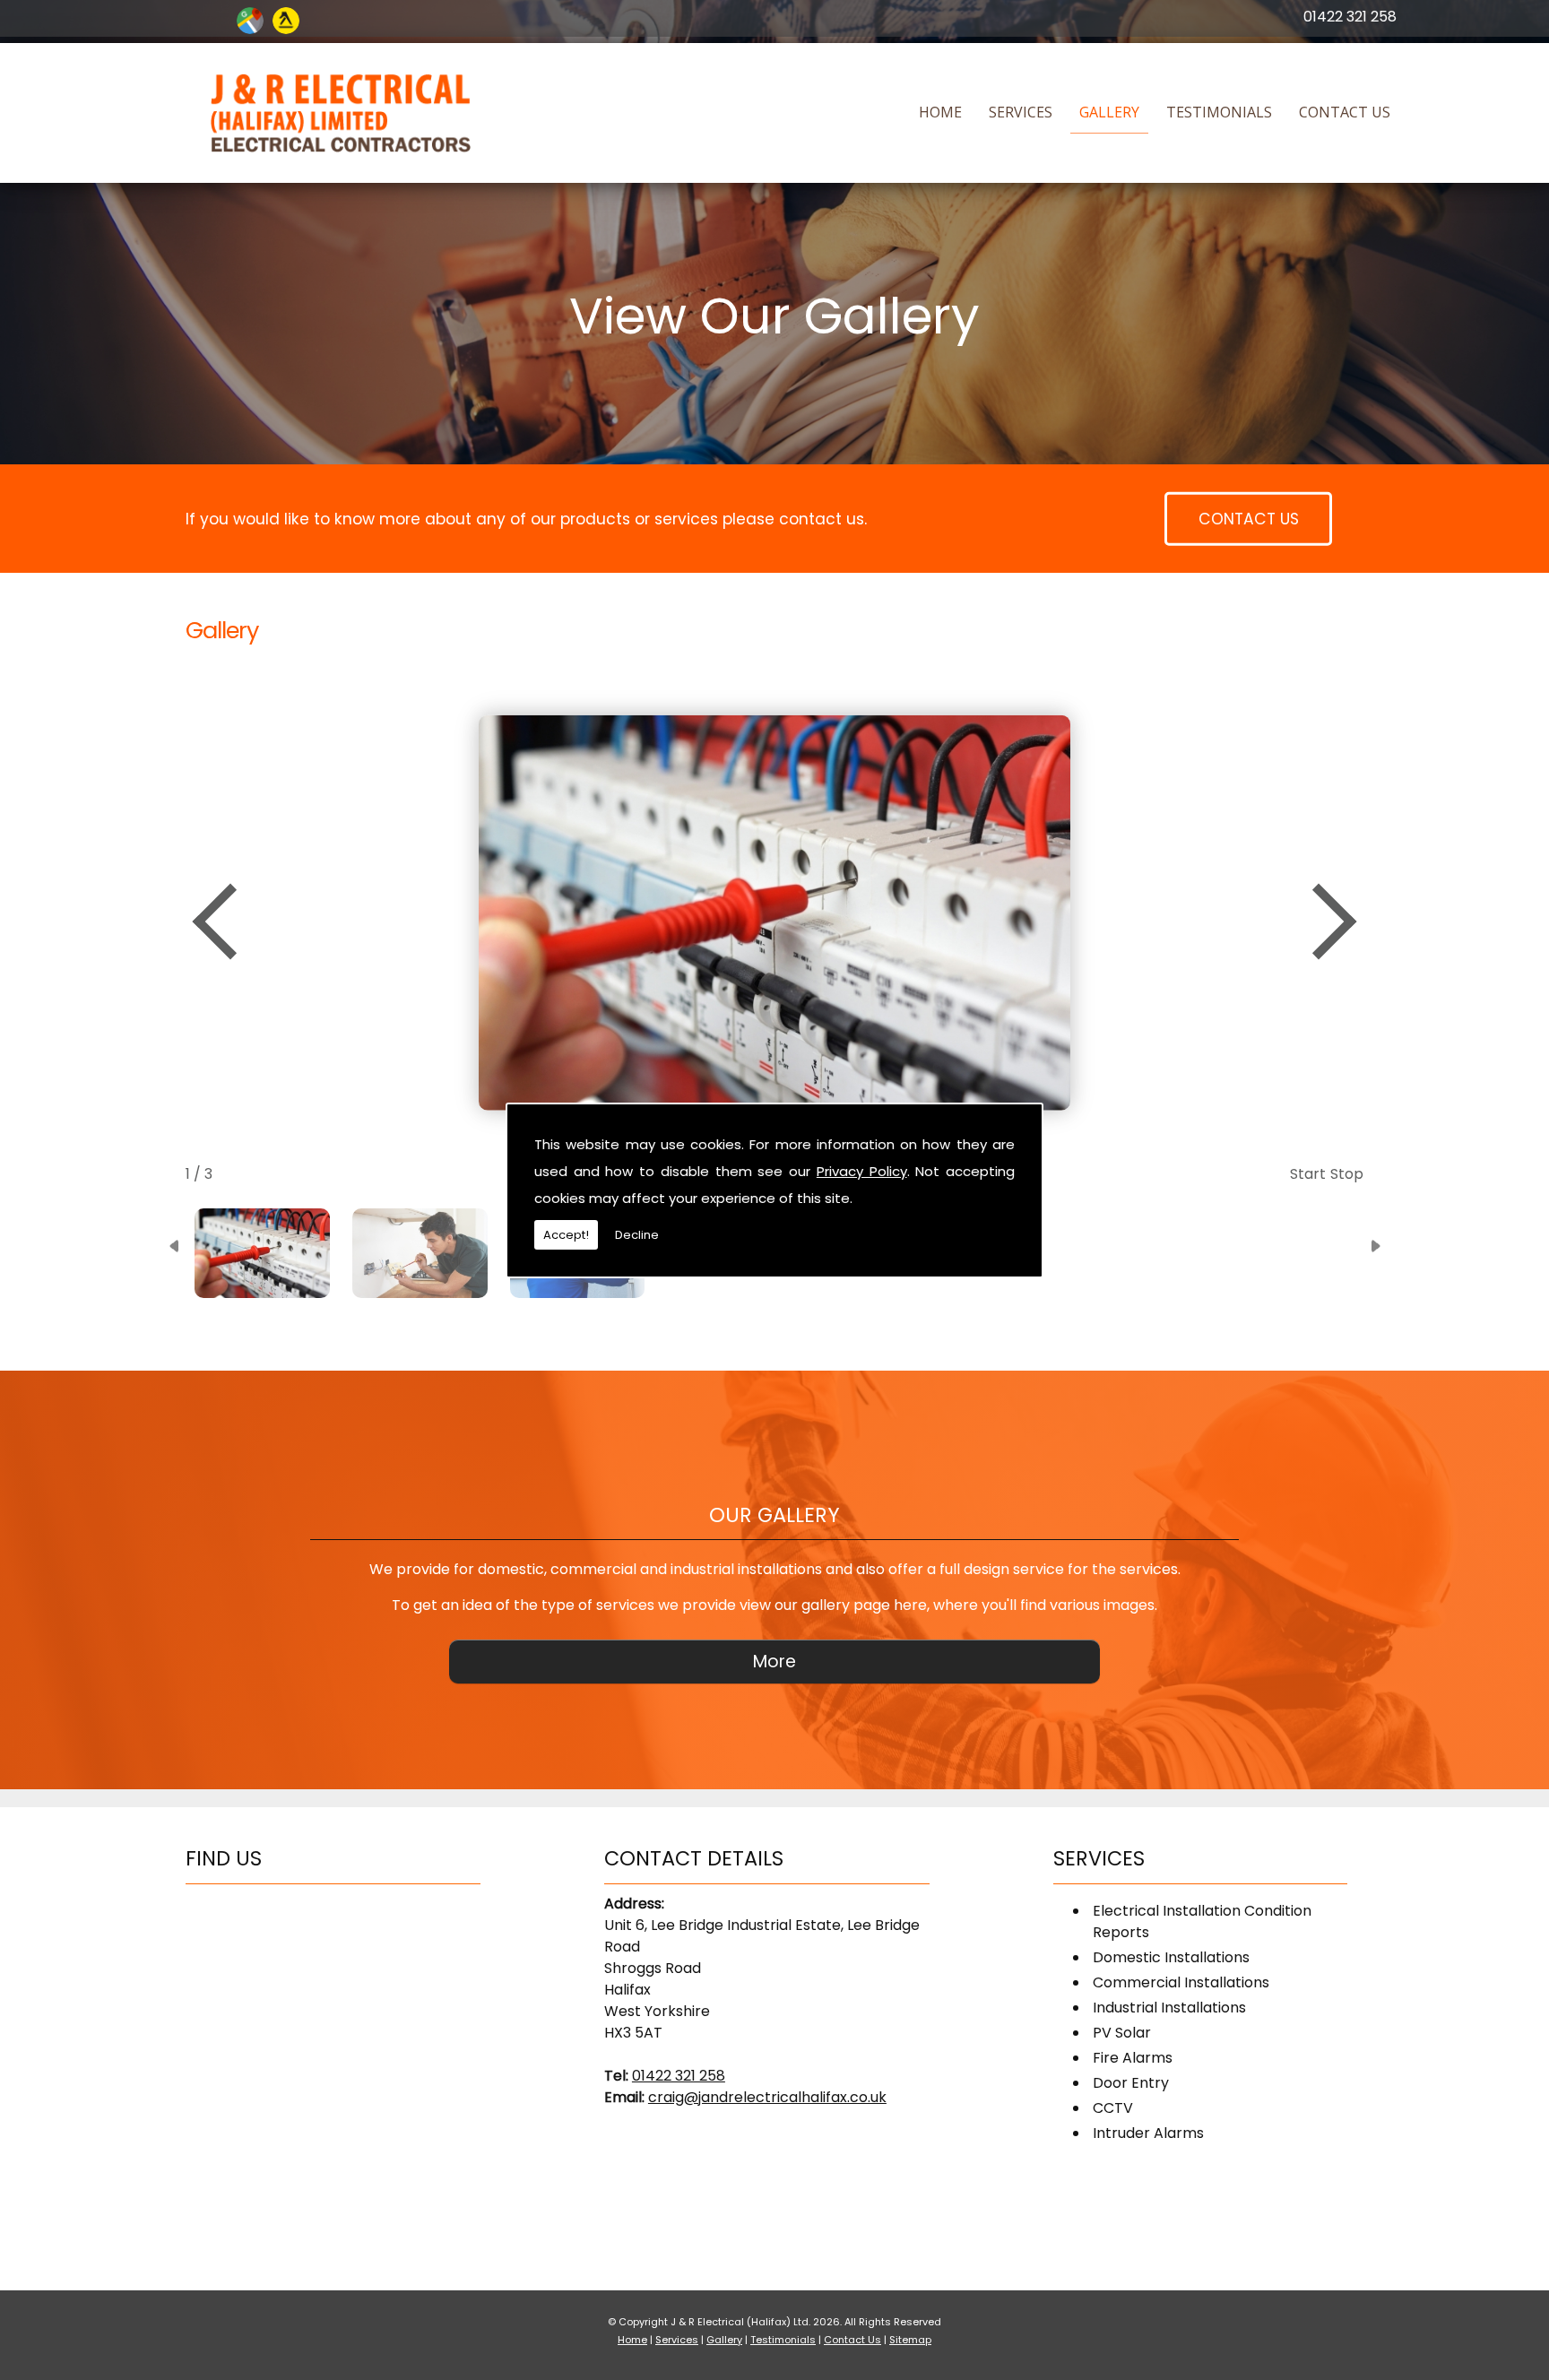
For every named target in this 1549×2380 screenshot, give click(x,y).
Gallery (1109, 112)
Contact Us (1345, 112)
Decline (637, 1235)
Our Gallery (774, 1515)
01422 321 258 (1350, 17)
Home (940, 112)
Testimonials (1219, 112)
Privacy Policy (862, 1171)
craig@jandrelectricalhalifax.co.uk (767, 2097)
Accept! (566, 1235)
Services (1021, 112)
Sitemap (910, 2340)
